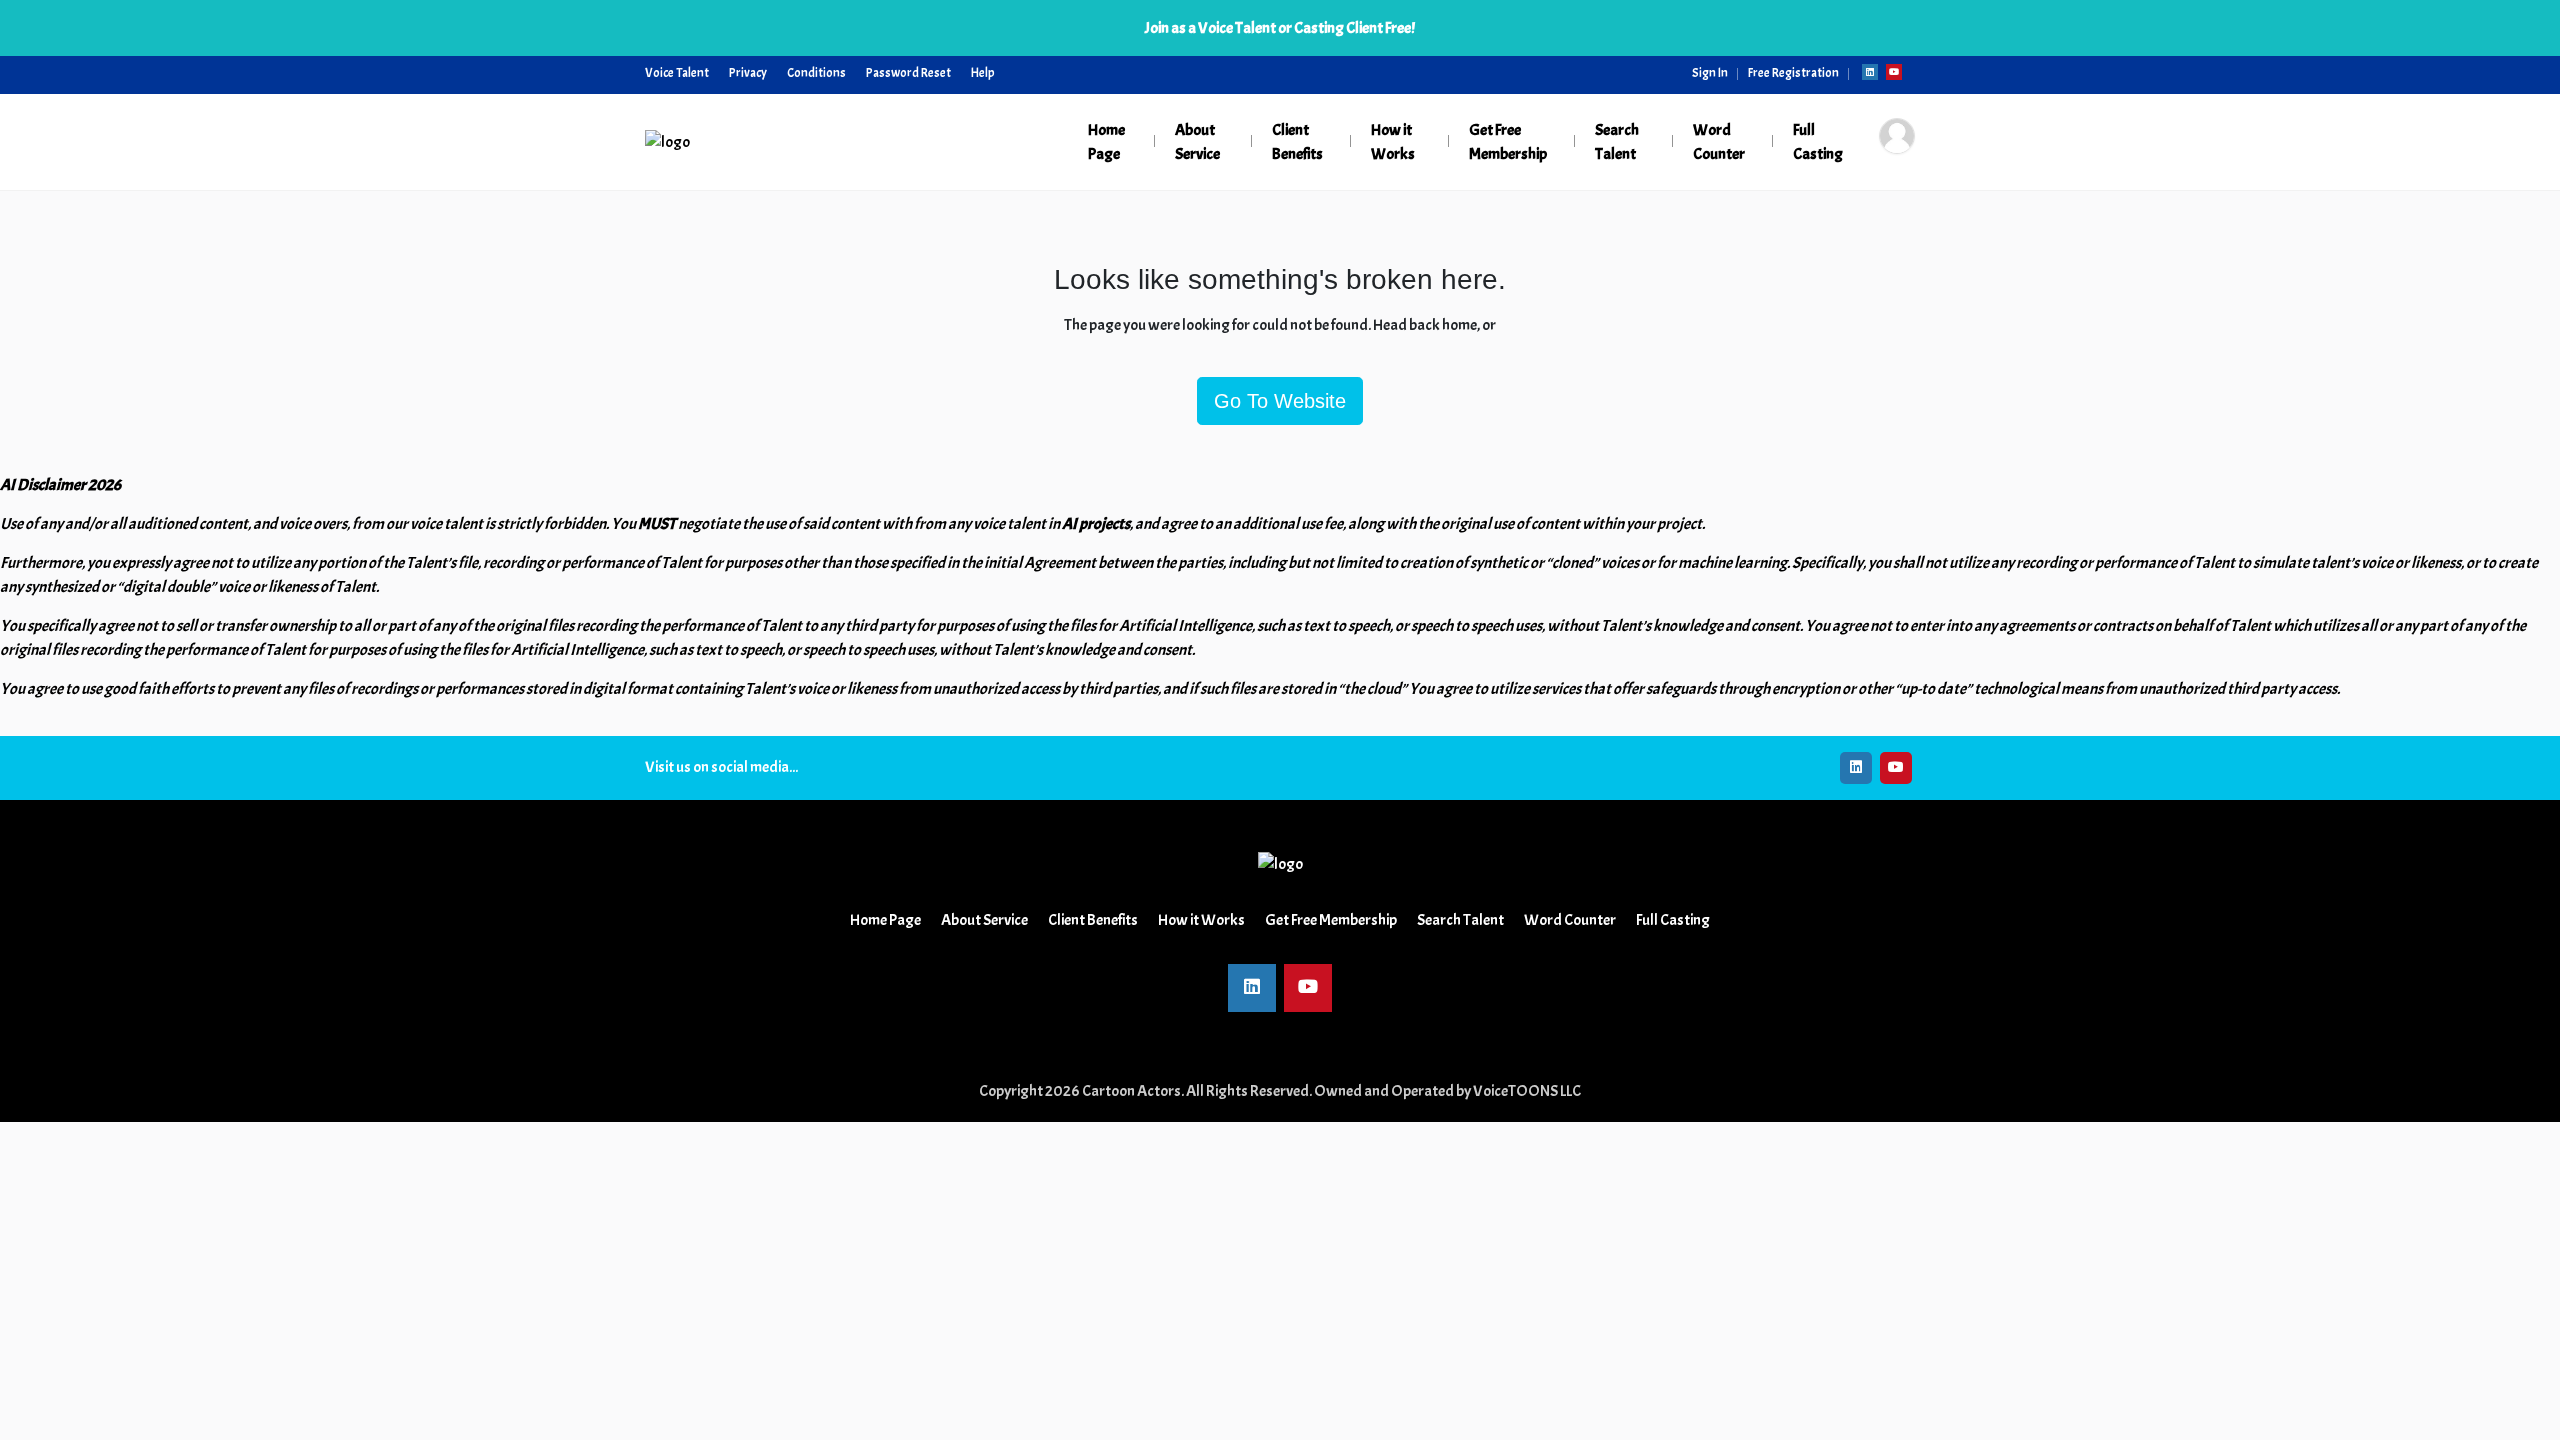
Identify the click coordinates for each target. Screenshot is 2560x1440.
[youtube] (1894, 72)
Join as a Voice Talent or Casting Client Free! (1280, 28)
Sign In (1710, 73)
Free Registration (1793, 73)
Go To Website (1280, 401)
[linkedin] (1870, 72)
